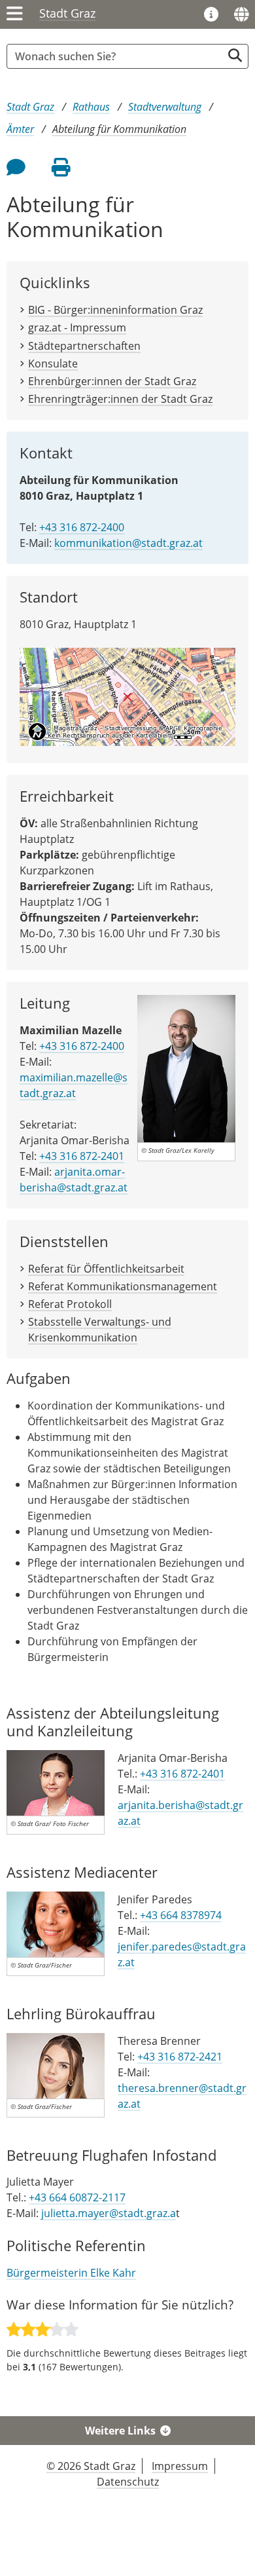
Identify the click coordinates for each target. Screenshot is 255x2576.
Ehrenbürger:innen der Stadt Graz (112, 381)
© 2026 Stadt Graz (91, 2466)
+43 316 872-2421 (180, 2057)
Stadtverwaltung (165, 107)
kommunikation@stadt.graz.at (128, 543)
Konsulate (53, 364)
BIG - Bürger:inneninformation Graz (115, 310)
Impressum (180, 2466)
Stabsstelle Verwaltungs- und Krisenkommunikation (100, 1330)
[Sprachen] (241, 14)
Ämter (20, 129)
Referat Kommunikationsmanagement (123, 1286)
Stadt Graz (67, 13)
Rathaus (91, 107)
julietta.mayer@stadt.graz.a (109, 2213)
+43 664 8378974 (181, 1915)
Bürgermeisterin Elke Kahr (71, 2273)
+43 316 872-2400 (82, 527)
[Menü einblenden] (15, 14)
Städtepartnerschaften (84, 346)
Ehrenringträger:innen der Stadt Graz (120, 399)
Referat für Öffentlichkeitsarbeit (106, 1269)
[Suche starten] (235, 55)
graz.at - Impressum (77, 327)
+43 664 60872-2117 (77, 2197)
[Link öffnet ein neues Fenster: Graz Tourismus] (211, 15)
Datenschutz (128, 2482)
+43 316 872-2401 (82, 1156)
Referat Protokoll (70, 1304)
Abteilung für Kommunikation (119, 129)
